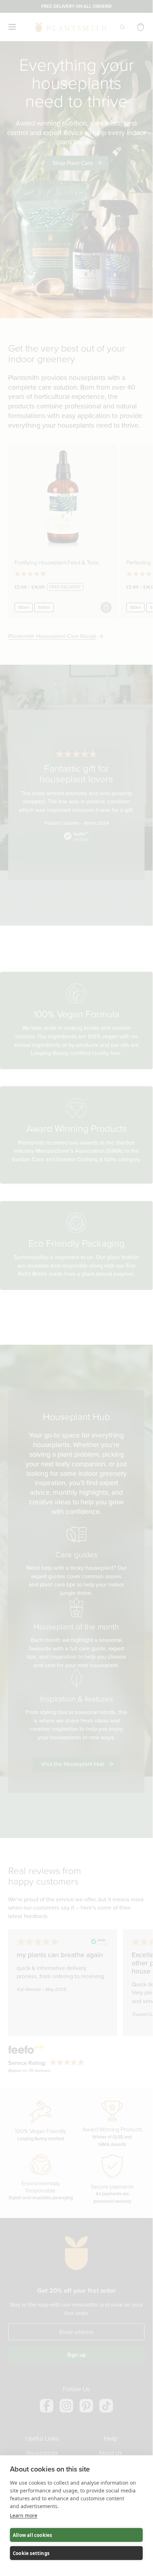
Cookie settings (31, 2553)
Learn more (24, 2515)
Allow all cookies (32, 2535)
